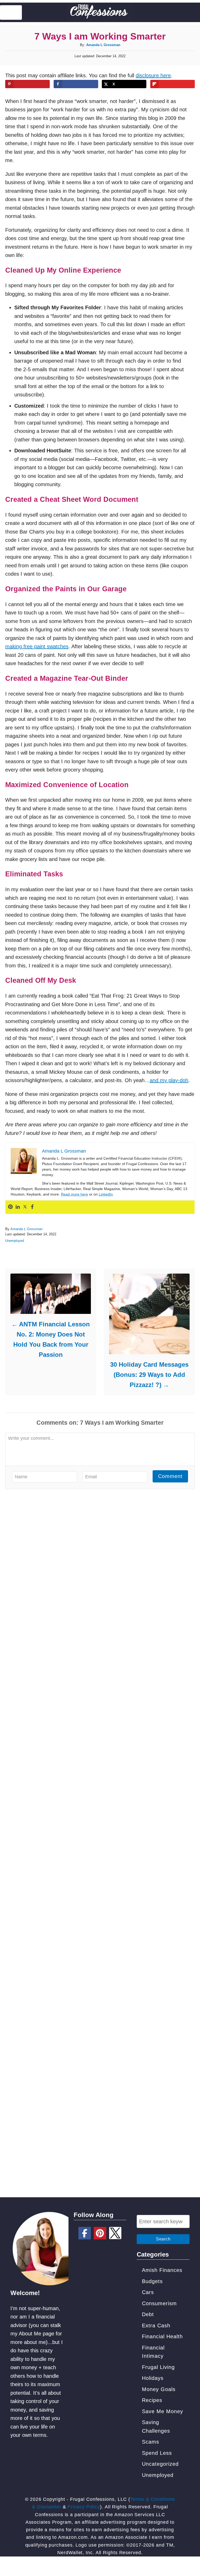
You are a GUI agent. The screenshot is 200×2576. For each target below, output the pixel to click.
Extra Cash (156, 2326)
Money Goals (159, 2389)
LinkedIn (106, 1194)
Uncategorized (160, 2464)
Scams (151, 2442)
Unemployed (15, 1241)
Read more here (74, 1194)
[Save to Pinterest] (27, 84)
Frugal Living (158, 2367)
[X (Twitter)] (115, 2233)
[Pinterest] (10, 1207)
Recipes (152, 2400)
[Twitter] (25, 1207)
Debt (148, 2314)
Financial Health (162, 2336)
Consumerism (159, 2303)
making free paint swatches (37, 646)
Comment (170, 1476)
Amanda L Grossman (103, 45)
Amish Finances (162, 2270)
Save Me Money (162, 2411)
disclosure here (153, 75)
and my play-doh (169, 1080)
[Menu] (11, 12)
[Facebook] (32, 1207)
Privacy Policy (84, 2507)
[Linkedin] (18, 1207)
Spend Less (157, 2453)
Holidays (153, 2378)
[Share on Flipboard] (173, 84)
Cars (148, 2292)
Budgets (152, 2281)
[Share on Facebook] (76, 84)
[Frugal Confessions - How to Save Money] (100, 12)
